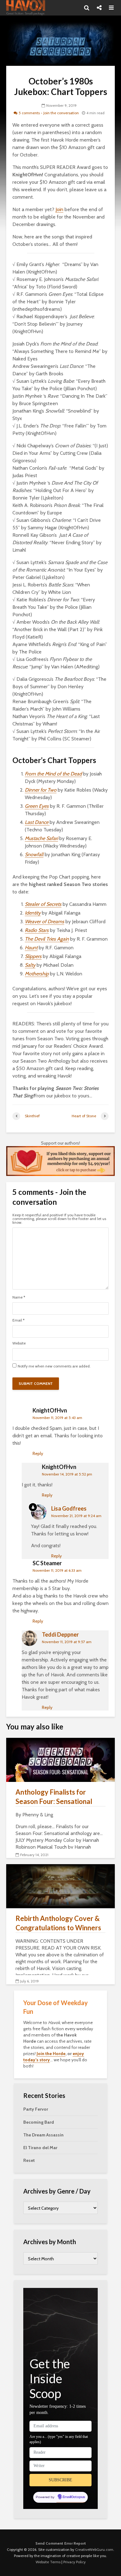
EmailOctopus (74, 2497)
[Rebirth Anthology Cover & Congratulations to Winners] (60, 1886)
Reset (29, 2160)
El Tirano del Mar (40, 2148)
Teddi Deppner (60, 1634)
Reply (38, 1453)
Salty (30, 965)
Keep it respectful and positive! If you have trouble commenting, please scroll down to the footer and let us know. (59, 1219)
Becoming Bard (39, 2122)
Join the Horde (51, 2054)
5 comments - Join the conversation (49, 113)
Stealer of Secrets (43, 904)
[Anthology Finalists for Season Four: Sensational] (60, 1759)
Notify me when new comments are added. (54, 1366)
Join (59, 209)
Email (18, 1320)
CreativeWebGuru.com (94, 2549)
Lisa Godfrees (69, 1508)
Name (19, 1297)
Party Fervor (36, 2109)
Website (19, 1343)
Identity (33, 913)
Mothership (37, 974)
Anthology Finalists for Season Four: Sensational (54, 1797)
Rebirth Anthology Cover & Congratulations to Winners (58, 1923)
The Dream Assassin (43, 2135)
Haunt (31, 948)
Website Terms (48, 2562)
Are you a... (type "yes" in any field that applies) (59, 2439)
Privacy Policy (74, 2562)
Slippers (33, 956)
